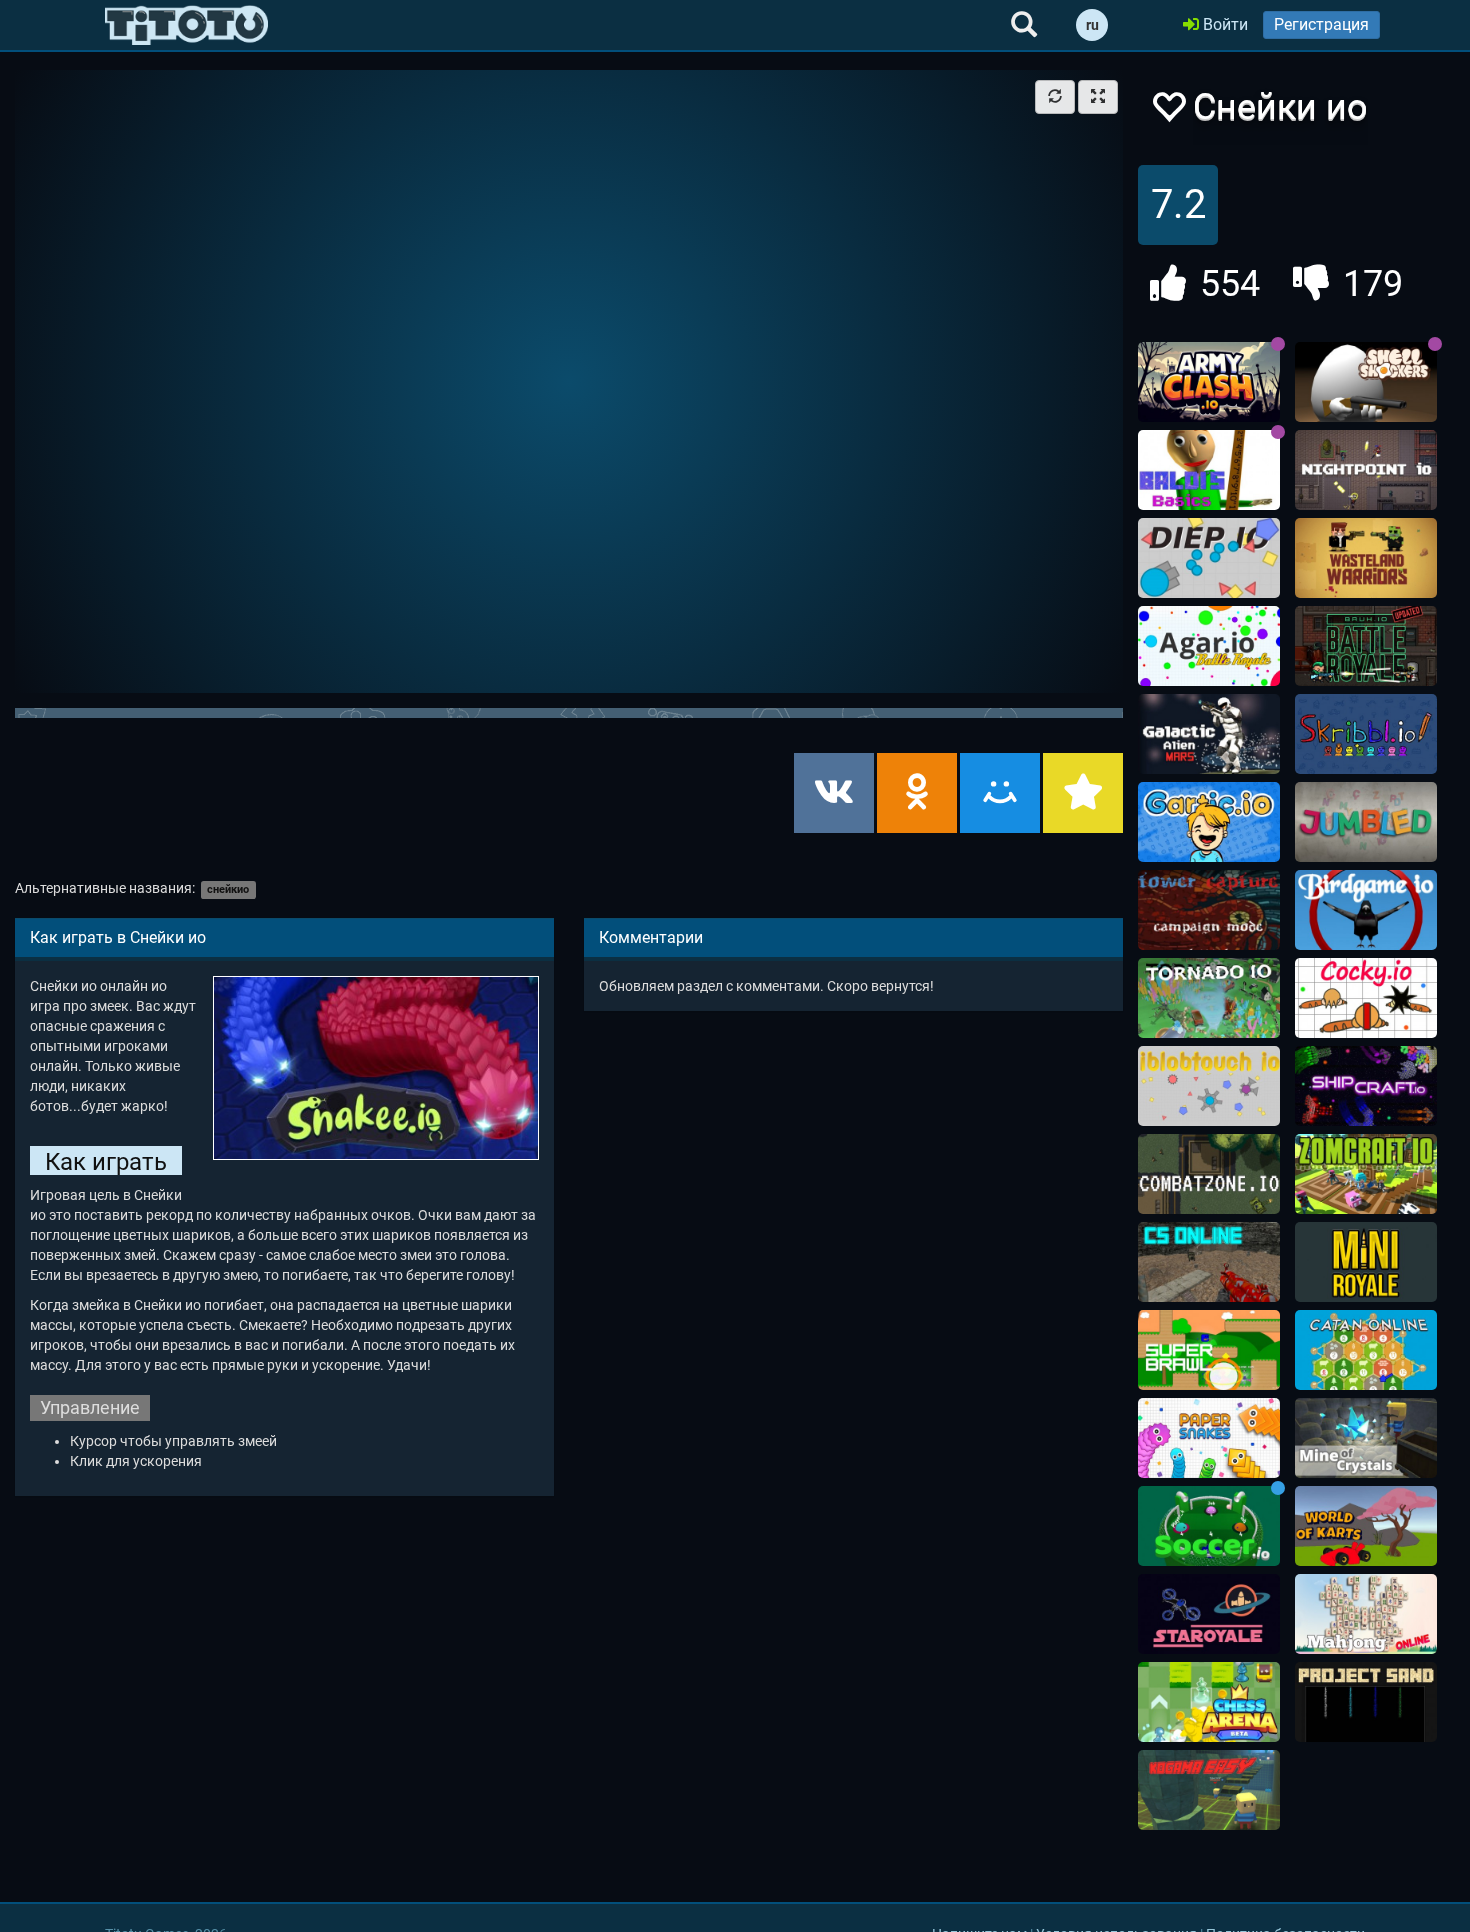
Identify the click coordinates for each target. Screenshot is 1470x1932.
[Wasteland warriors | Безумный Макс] (1366, 558)
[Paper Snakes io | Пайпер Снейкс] (1209, 1438)
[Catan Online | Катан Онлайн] (1366, 1350)
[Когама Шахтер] (1366, 1438)
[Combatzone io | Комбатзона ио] (1209, 1174)
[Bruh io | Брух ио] (1366, 646)
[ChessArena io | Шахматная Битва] (1209, 1702)
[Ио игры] (186, 25)
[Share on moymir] (1000, 793)
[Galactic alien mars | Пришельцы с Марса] (1209, 734)
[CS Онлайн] (1209, 1262)
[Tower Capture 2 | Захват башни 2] (1209, 910)
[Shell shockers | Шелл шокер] (1366, 382)
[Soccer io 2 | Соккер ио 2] (1209, 1526)
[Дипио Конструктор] (1209, 1086)
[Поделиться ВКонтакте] (834, 793)
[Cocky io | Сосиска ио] (1366, 998)
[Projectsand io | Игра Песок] (1366, 1702)
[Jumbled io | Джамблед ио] (1366, 822)
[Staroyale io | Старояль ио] (1209, 1614)
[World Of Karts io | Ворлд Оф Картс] (1366, 1526)
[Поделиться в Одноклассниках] (917, 793)
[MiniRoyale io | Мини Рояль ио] (1366, 1262)
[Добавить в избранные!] (1168, 112)
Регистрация (1321, 24)
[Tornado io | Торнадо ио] (1209, 998)
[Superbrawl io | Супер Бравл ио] (1209, 1350)
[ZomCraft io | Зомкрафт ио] (1366, 1174)
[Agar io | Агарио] (1209, 646)
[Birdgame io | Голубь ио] (1366, 910)
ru (1092, 25)
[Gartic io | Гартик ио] (1209, 822)
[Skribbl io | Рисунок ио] (1366, 734)
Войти (1223, 24)
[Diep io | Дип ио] (1209, 558)
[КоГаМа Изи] (1209, 1790)
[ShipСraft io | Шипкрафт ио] (1366, 1086)
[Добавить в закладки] (1083, 793)
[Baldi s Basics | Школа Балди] (1209, 470)
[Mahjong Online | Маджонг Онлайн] (1366, 1614)
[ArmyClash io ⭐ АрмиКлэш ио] (1209, 382)
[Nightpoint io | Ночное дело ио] (1366, 470)
